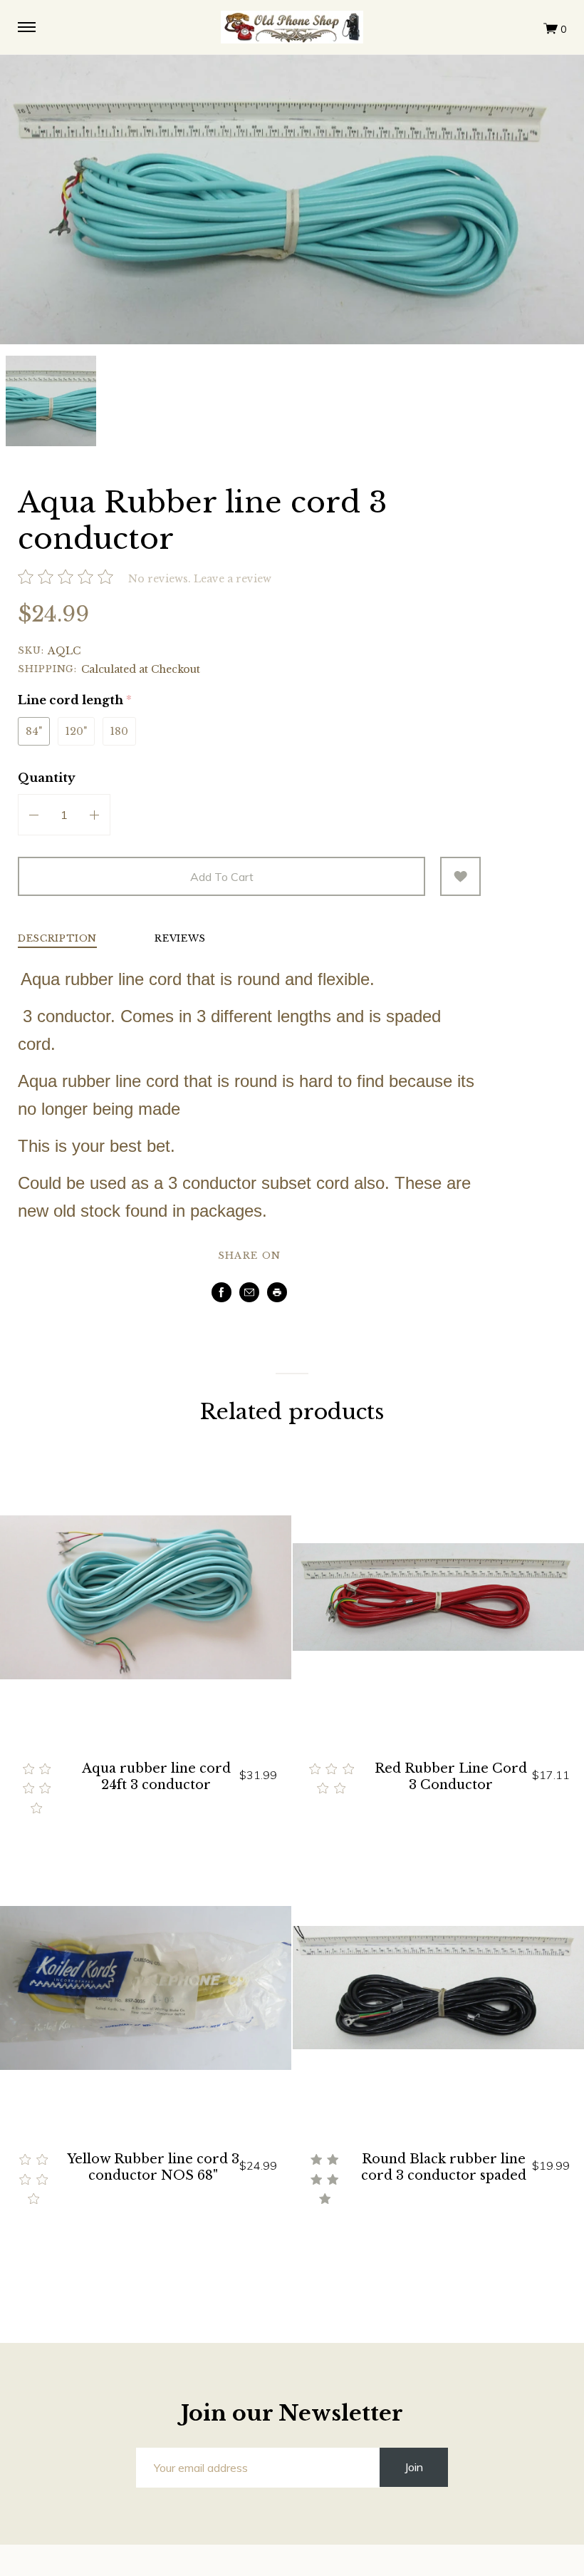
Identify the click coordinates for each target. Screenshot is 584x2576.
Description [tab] (57, 939)
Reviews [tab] (180, 939)
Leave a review (233, 579)
